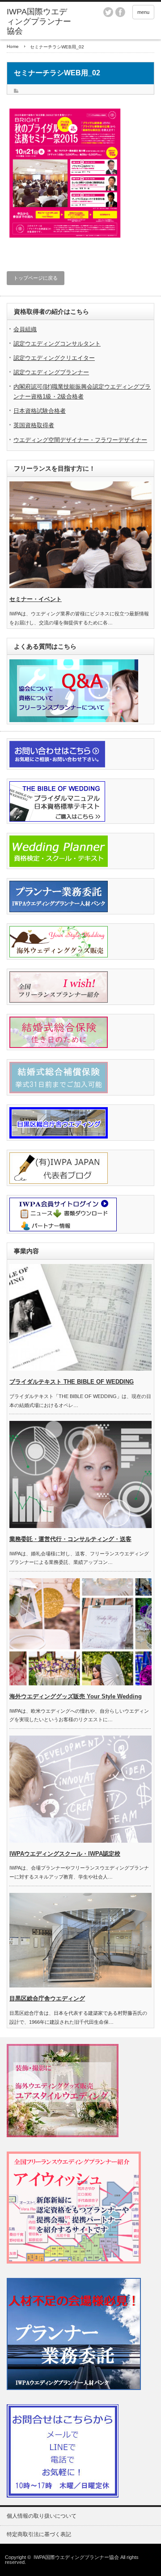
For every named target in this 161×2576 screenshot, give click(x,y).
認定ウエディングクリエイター (54, 358)
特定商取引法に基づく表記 (39, 2534)
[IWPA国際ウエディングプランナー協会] (39, 22)
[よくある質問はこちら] (74, 720)
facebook (120, 12)
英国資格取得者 (34, 425)
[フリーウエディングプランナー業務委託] (74, 2388)
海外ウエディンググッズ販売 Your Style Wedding (76, 1696)
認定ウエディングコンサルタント (57, 344)
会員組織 (25, 329)
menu (143, 12)
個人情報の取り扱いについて (42, 2516)
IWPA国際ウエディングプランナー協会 (76, 2557)
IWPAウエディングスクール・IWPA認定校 (65, 1854)
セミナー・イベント (36, 599)
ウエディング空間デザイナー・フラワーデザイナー (80, 440)
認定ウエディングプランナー (51, 372)
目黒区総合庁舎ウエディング (47, 1998)
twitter (108, 12)
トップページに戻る (36, 278)
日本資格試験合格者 (40, 411)
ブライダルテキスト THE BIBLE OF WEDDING (72, 1382)
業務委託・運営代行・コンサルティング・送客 (70, 1539)
